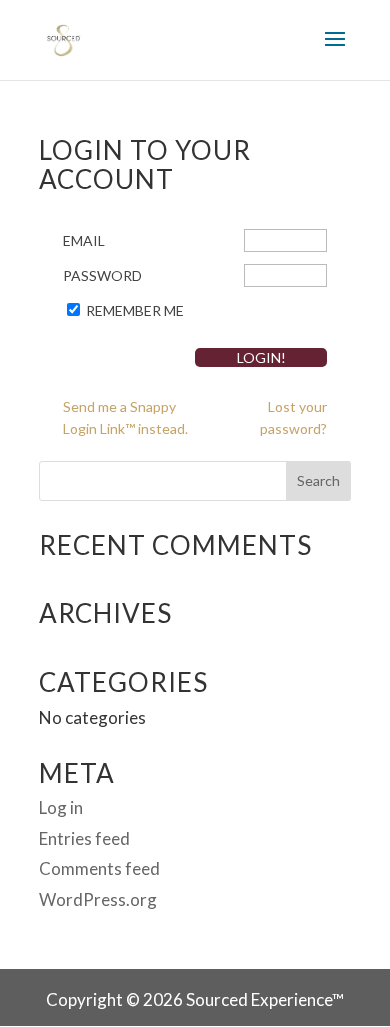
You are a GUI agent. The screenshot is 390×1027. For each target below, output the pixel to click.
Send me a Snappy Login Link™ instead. (125, 417)
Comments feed (99, 868)
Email (84, 240)
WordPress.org (98, 899)
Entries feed (84, 838)
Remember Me (135, 310)
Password (102, 275)
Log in (61, 807)
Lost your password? (293, 417)
